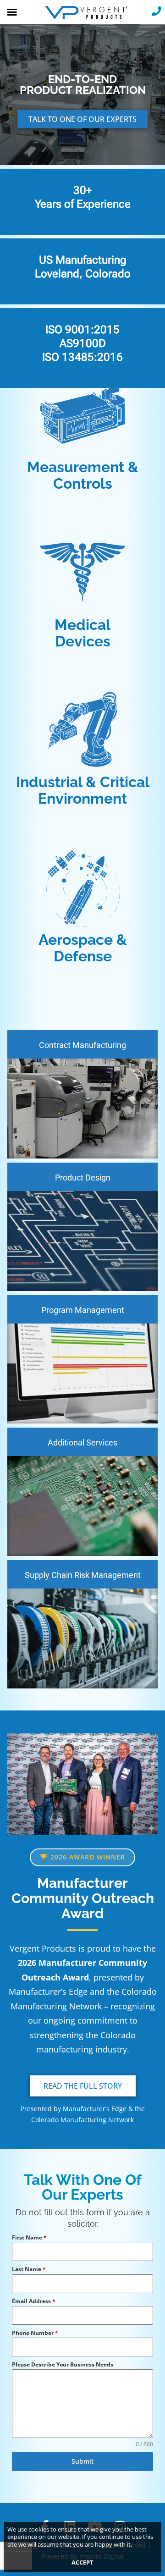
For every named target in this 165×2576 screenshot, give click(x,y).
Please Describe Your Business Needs (63, 2364)
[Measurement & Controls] (82, 415)
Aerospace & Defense (83, 948)
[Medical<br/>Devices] (82, 573)
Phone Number (35, 2333)
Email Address (34, 2301)
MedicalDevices (82, 633)
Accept (82, 2562)
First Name (29, 2237)
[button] (12, 12)
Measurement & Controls (83, 475)
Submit (82, 2461)
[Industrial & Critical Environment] (82, 730)
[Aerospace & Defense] (82, 888)
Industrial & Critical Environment (83, 790)
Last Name (29, 2269)
